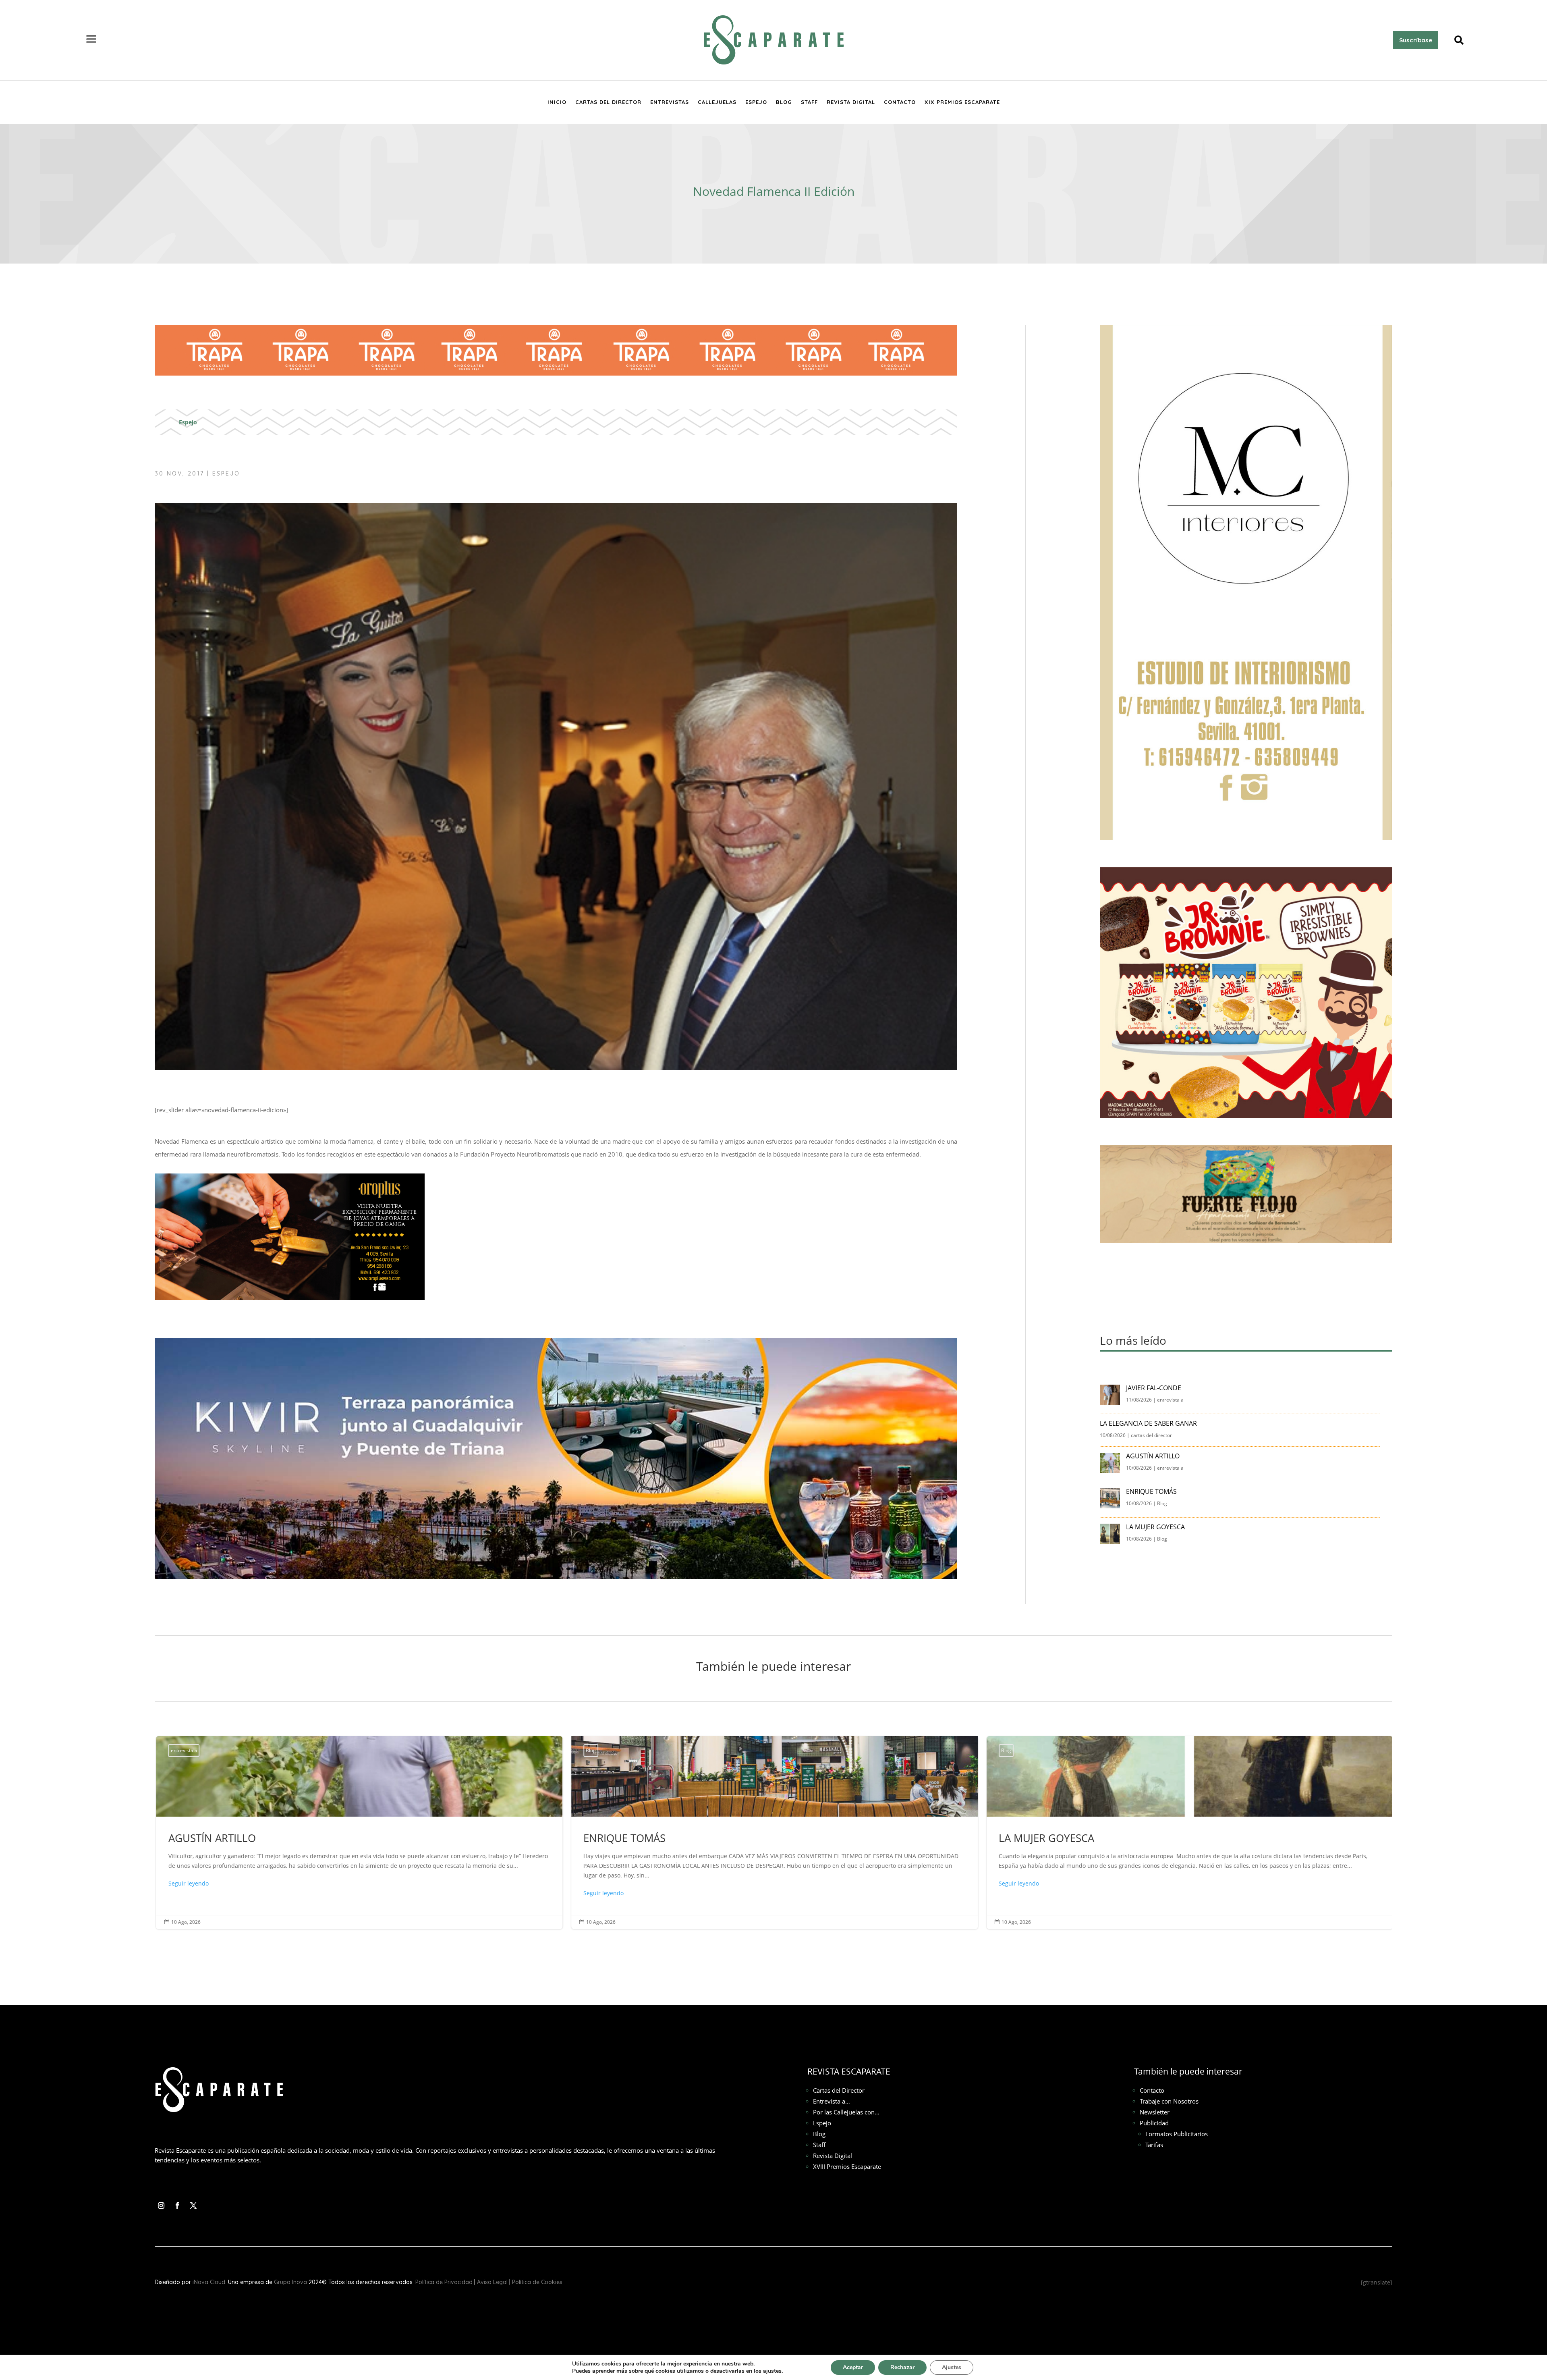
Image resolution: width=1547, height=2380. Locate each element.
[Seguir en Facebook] (177, 2206)
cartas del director (1151, 1435)
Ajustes (952, 2367)
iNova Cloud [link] (209, 2282)
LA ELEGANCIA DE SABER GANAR (1149, 1423)
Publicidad (1154, 2123)
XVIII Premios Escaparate (847, 2166)
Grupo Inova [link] (291, 2282)
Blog (784, 102)
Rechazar (902, 2367)
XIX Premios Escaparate (962, 102)
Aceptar (853, 2367)
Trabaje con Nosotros (1169, 2101)
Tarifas (1154, 2145)
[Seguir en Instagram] (161, 2206)
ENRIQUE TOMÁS (1152, 1491)
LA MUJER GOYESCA (1156, 1527)
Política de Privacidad (444, 2282)
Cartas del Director (608, 102)
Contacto (900, 102)
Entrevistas (670, 102)
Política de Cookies (537, 2282)
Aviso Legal (492, 2282)
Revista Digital (851, 102)
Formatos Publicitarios (1177, 2134)
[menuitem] (91, 40)
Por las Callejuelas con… (846, 2112)
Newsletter (1155, 2112)
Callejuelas (717, 102)
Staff (809, 102)
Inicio (557, 102)
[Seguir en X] (193, 2206)
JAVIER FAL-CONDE (1154, 1388)
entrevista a (1170, 1400)
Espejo (756, 102)
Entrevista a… (832, 2101)
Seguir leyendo (187, 1893)
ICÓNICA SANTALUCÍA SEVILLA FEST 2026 (1189, 1832)
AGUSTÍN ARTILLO (1154, 1456)
